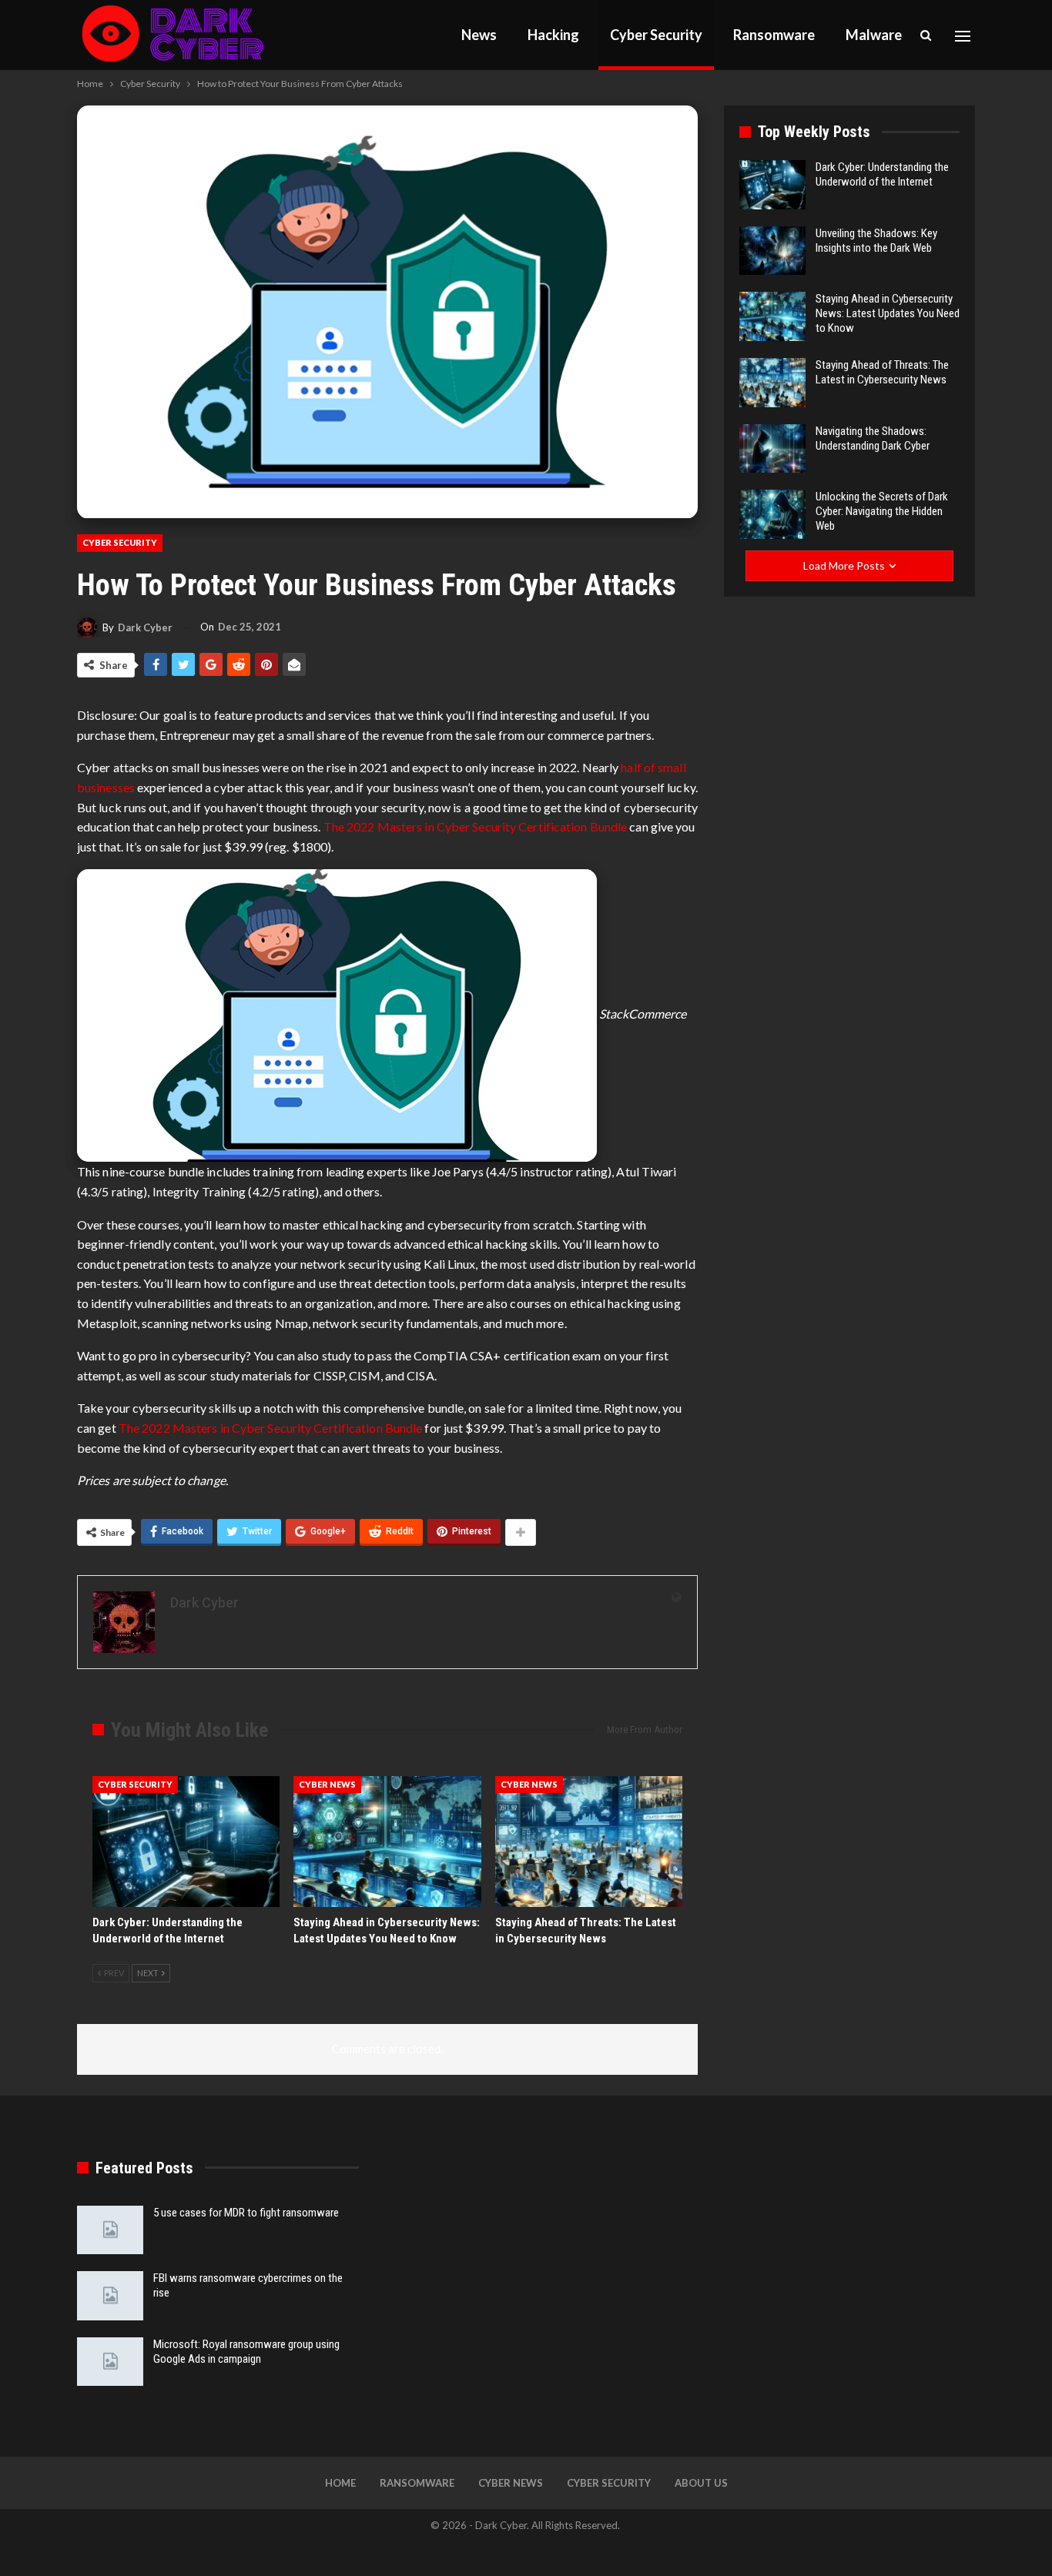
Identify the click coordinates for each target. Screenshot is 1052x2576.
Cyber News (327, 1784)
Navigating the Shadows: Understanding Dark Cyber (873, 438)
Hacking (553, 35)
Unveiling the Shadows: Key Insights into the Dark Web (876, 241)
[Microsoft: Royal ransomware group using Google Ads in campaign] (110, 2362)
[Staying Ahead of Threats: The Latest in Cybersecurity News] (589, 1842)
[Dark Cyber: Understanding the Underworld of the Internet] (186, 1842)
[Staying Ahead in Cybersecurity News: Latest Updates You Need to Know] (387, 1842)
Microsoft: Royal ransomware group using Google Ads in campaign (246, 2352)
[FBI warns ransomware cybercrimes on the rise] (110, 2296)
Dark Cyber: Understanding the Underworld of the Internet (882, 174)
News (479, 35)
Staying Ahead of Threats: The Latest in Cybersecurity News (882, 372)
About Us (701, 2483)
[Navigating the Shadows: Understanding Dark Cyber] (772, 449)
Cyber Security (656, 35)
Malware (874, 35)
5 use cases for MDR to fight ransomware (246, 2213)
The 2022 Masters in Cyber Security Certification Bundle (476, 826)
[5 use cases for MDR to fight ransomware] (110, 2230)
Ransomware (774, 35)
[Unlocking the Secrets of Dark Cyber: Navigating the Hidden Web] (772, 514)
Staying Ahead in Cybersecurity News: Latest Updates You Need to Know (888, 313)
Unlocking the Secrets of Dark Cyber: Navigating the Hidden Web (882, 511)
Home (340, 2483)
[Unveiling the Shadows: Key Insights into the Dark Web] (772, 251)
